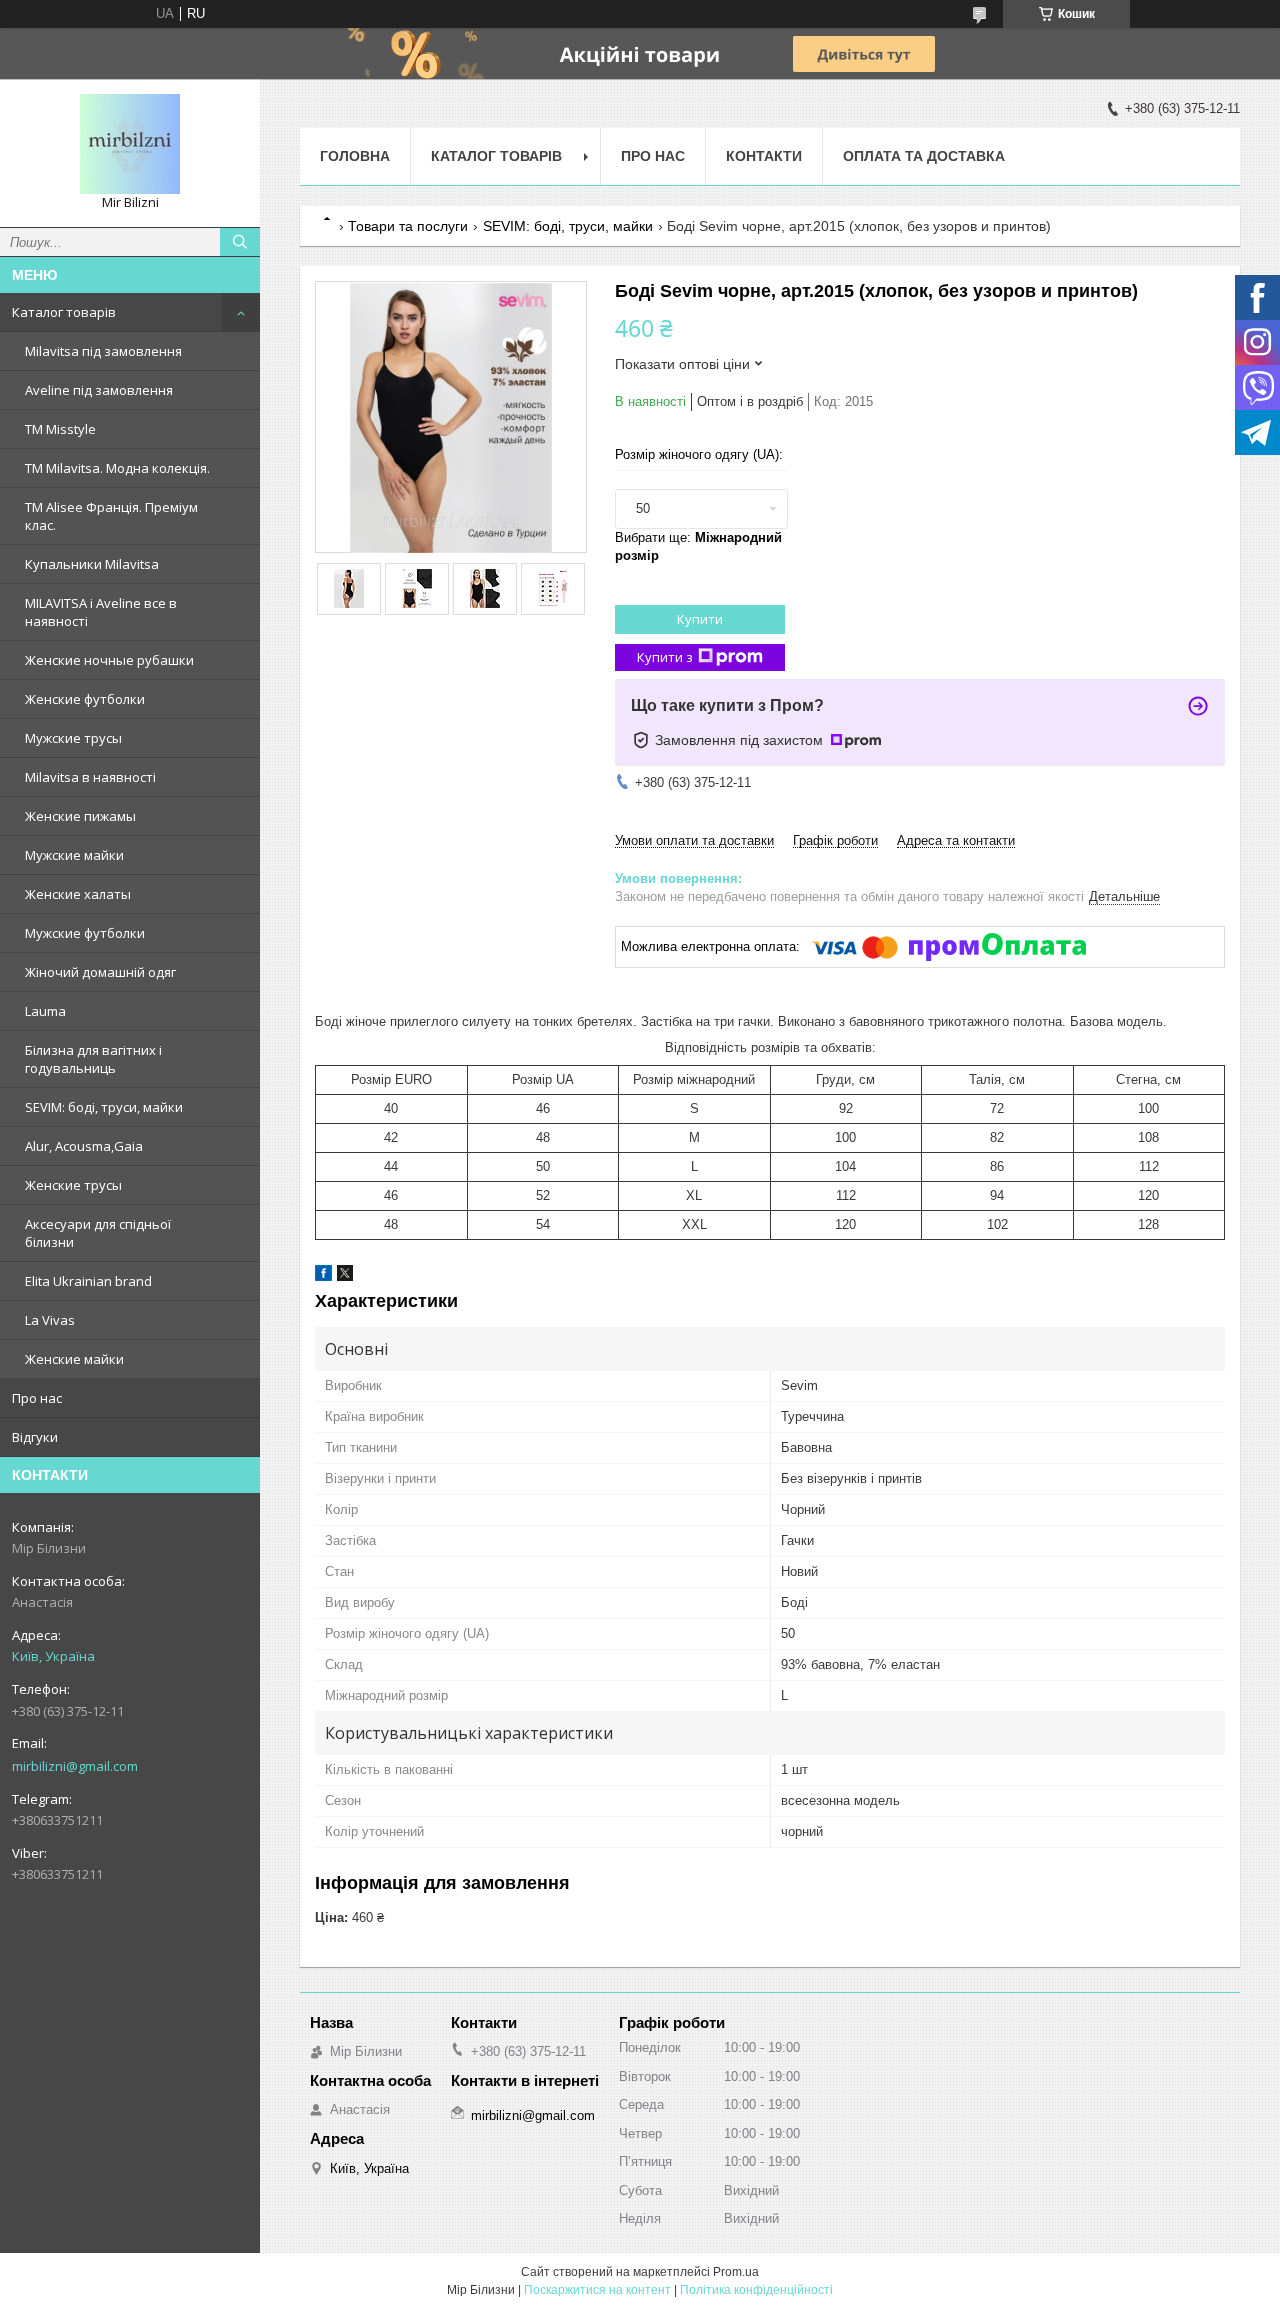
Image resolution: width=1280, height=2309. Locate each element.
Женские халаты (78, 894)
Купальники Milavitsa (92, 564)
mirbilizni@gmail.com (75, 1766)
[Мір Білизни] (130, 144)
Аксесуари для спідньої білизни (98, 1233)
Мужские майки (74, 855)
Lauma (45, 1011)
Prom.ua (736, 2272)
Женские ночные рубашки (109, 660)
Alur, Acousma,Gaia (84, 1146)
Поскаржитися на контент (597, 2290)
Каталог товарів (64, 312)
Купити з (665, 657)
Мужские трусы (73, 738)
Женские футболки (85, 699)
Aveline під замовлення (99, 390)
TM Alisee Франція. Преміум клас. (111, 516)
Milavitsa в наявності (90, 777)
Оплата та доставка (924, 156)
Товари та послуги (408, 226)
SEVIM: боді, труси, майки (104, 1107)
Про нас (37, 1398)
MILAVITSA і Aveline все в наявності (101, 612)
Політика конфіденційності (756, 2290)
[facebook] (323, 1276)
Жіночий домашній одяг (100, 972)
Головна (355, 156)
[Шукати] (240, 242)
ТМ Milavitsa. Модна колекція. (117, 468)
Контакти (764, 156)
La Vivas (50, 1320)
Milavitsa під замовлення (103, 351)
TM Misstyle (60, 429)
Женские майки (74, 1359)
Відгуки (35, 1437)
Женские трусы (73, 1185)
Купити (700, 619)
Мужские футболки (85, 933)
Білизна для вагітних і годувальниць (93, 1059)
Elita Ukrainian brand (88, 1281)
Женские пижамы (80, 816)
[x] (345, 1276)
